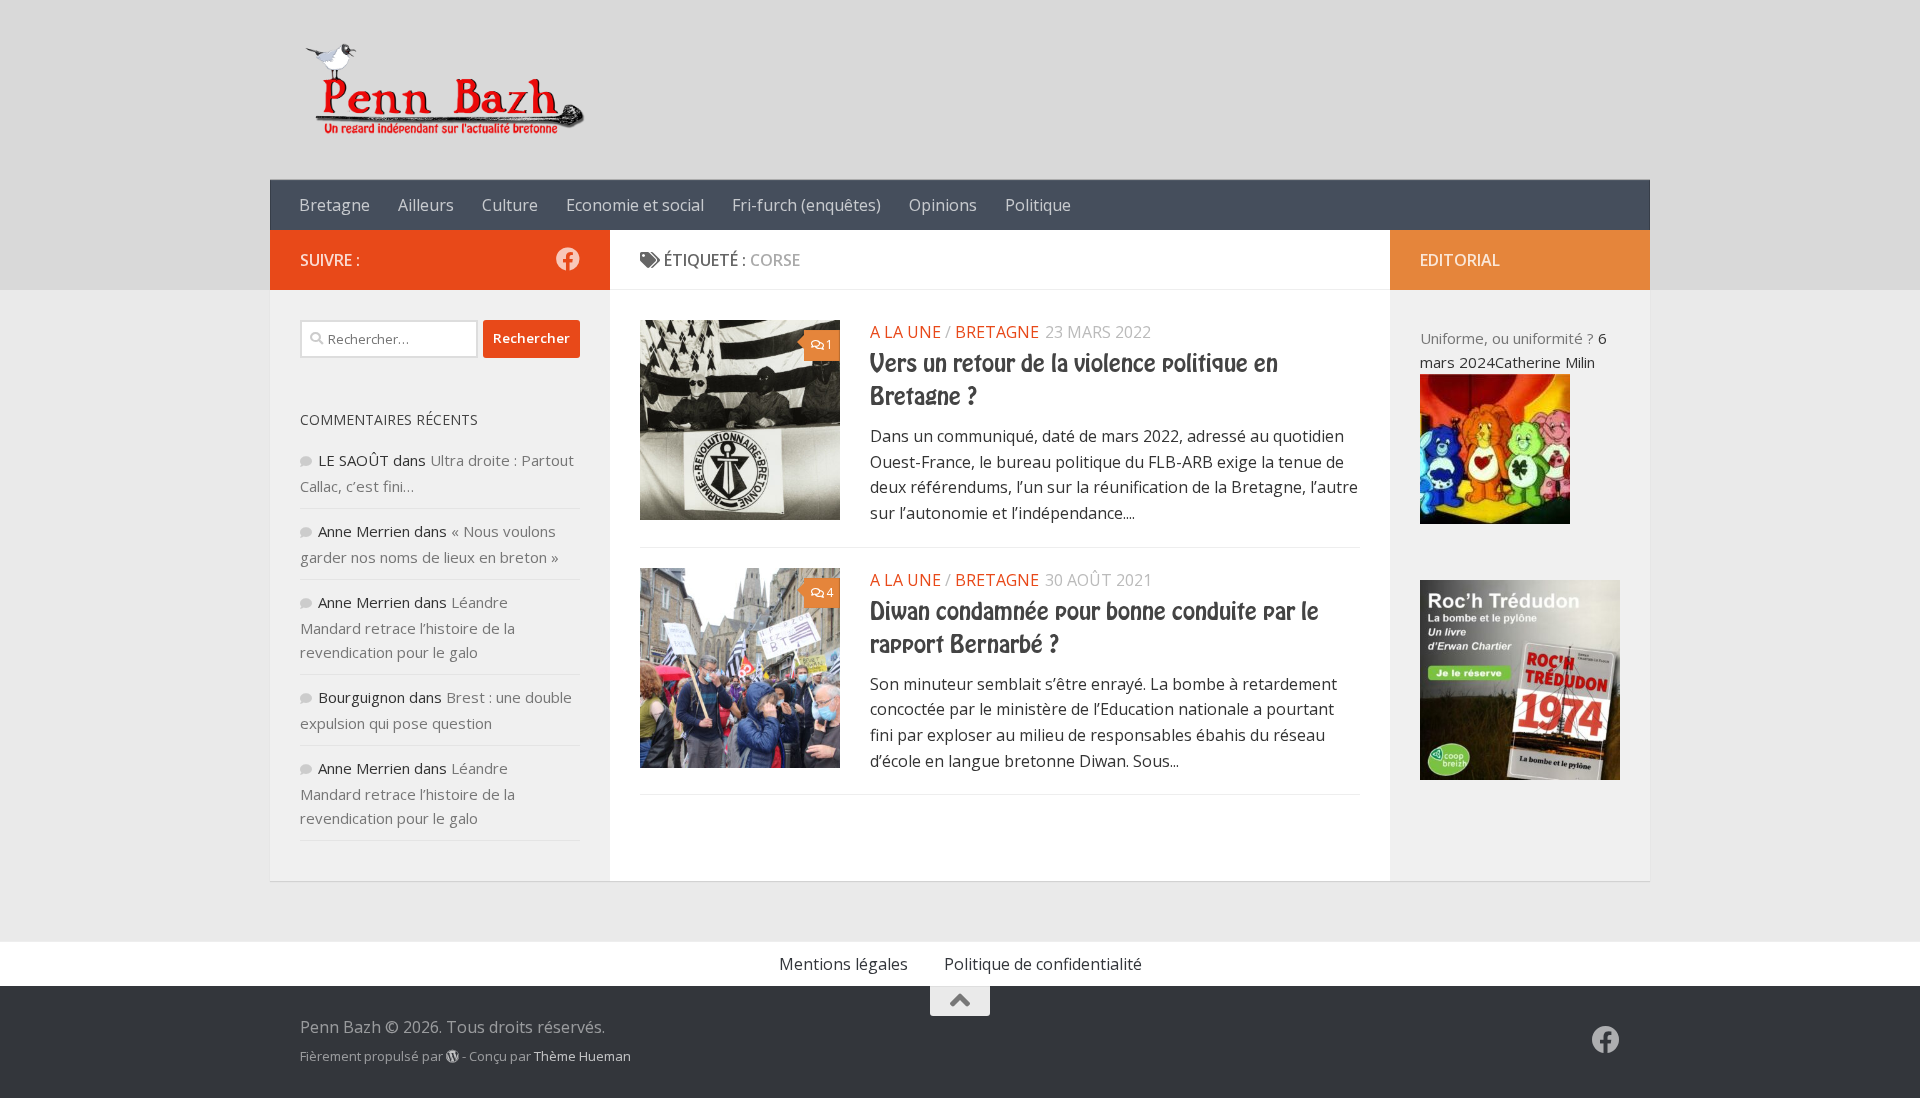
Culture (510, 205)
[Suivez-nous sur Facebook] (568, 259)
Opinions (943, 205)
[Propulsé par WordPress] (452, 1056)
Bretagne (334, 205)
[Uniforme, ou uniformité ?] (1495, 518)
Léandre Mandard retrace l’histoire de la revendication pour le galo (407, 627)
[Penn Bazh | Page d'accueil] (447, 90)
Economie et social (635, 205)
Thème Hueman (582, 1056)
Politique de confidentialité (1043, 964)
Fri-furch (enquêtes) (806, 205)
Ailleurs (426, 205)
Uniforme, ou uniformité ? (1507, 338)
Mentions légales (843, 964)
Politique (1038, 205)
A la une (905, 332)
